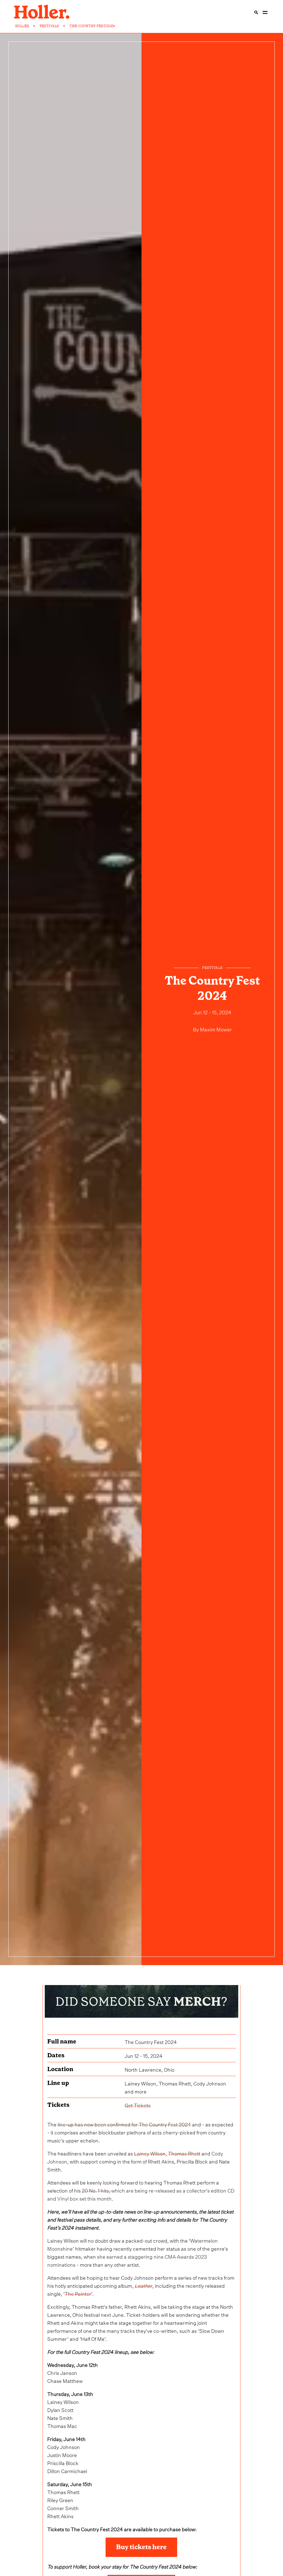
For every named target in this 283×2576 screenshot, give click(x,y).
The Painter (78, 2293)
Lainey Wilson (150, 2153)
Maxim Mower (216, 1029)
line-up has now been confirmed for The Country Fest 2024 (124, 2124)
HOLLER (22, 26)
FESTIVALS (49, 26)
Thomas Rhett (184, 2153)
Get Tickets (138, 2105)
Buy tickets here (141, 2547)
